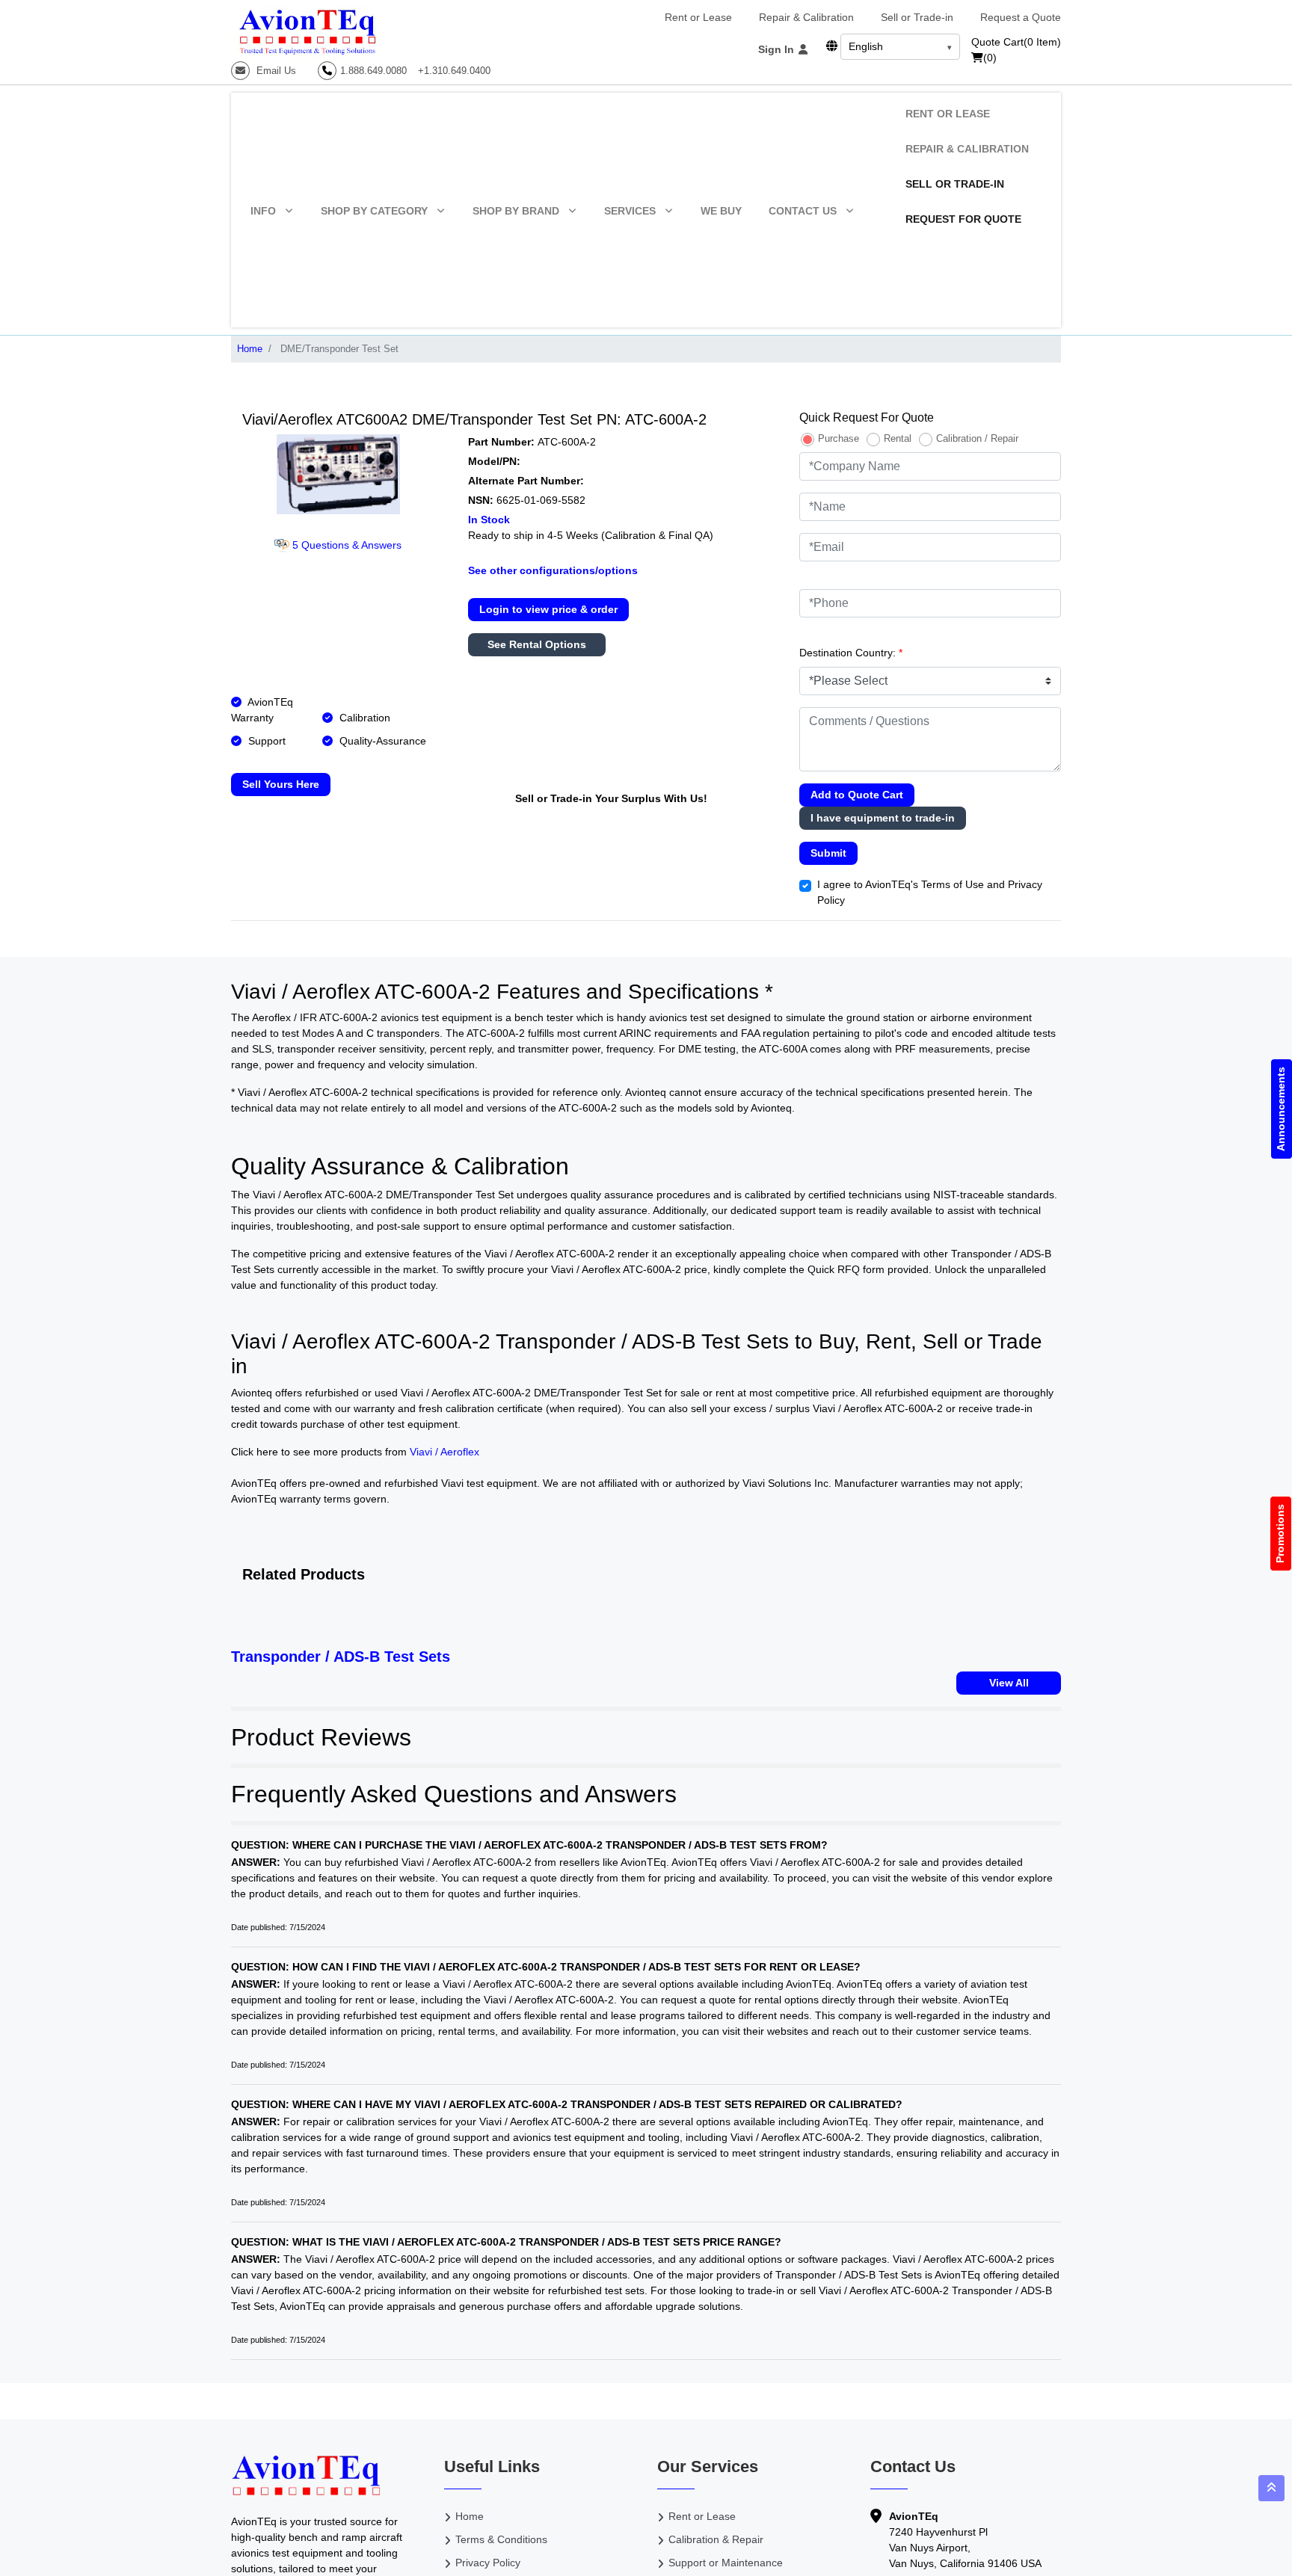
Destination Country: (851, 653)
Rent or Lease (698, 17)
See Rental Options (537, 644)
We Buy (721, 211)
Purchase (839, 438)
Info (263, 211)
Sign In (778, 49)
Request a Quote (1021, 17)
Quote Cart (1016, 42)
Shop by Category (374, 211)
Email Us (275, 71)
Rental (898, 438)
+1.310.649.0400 (454, 71)
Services (630, 211)
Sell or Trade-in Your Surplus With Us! (611, 798)
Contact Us (803, 211)
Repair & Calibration (806, 17)
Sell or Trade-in (917, 17)
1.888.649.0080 (373, 71)
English (866, 46)
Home (250, 349)
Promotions (1281, 1534)
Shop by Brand (516, 211)
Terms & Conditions (501, 2539)
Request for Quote (963, 219)
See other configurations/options (553, 570)
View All (1009, 1683)
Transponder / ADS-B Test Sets (341, 1657)
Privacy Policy (488, 2563)
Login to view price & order (548, 609)
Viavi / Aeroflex (444, 1452)
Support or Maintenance (726, 2563)
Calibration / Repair (977, 438)
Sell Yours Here (281, 784)
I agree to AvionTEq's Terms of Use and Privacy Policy (930, 892)
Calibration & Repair (716, 2539)
